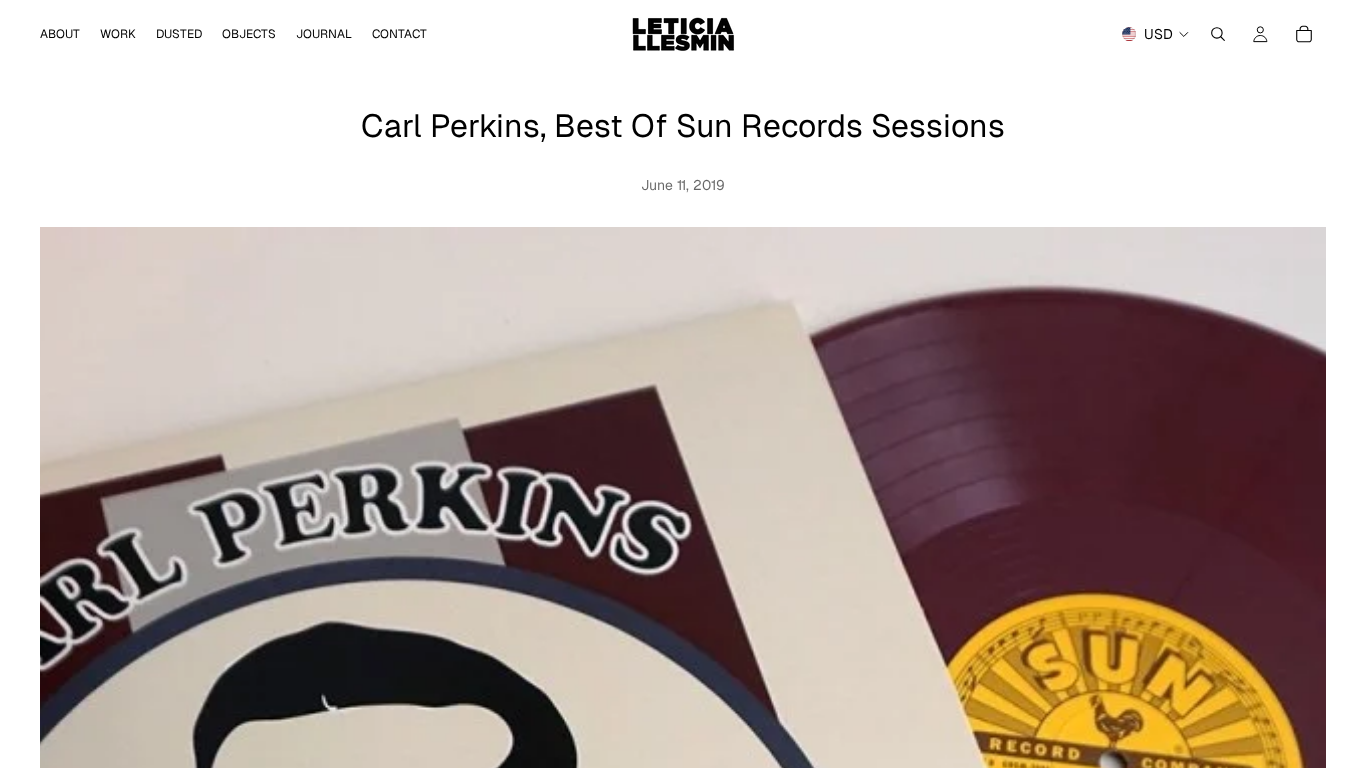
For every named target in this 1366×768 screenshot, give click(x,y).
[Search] (1218, 34)
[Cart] (1304, 34)
